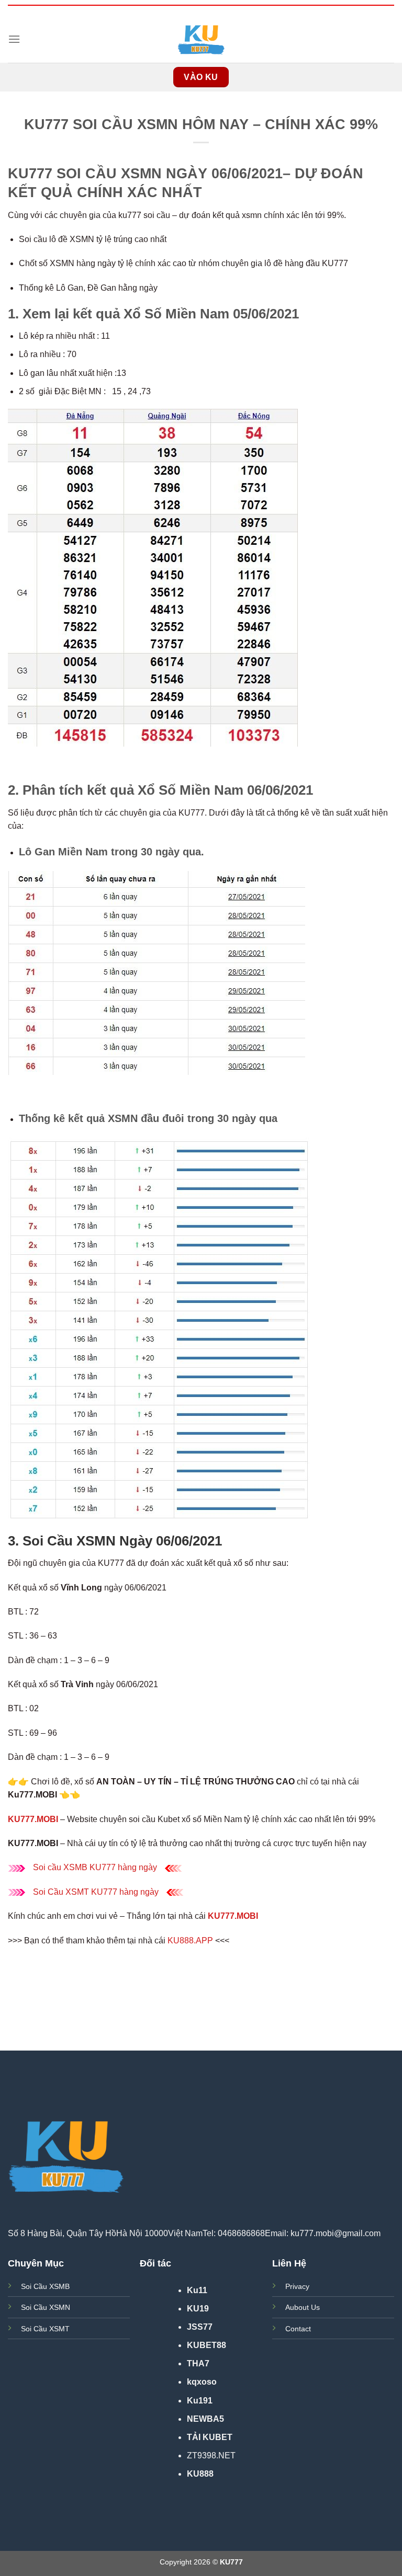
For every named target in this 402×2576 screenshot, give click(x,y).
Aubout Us (303, 2307)
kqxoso (202, 2382)
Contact (298, 2329)
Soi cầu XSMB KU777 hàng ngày (95, 1867)
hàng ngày (138, 1892)
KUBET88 (206, 2345)
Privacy (297, 2286)
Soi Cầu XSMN (46, 2307)
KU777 (104, 1892)
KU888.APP (190, 1940)
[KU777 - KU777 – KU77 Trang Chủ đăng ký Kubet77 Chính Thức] (201, 39)
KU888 (200, 2474)
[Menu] (14, 39)
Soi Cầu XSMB (45, 2286)
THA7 (198, 2363)
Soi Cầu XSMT (62, 1892)
